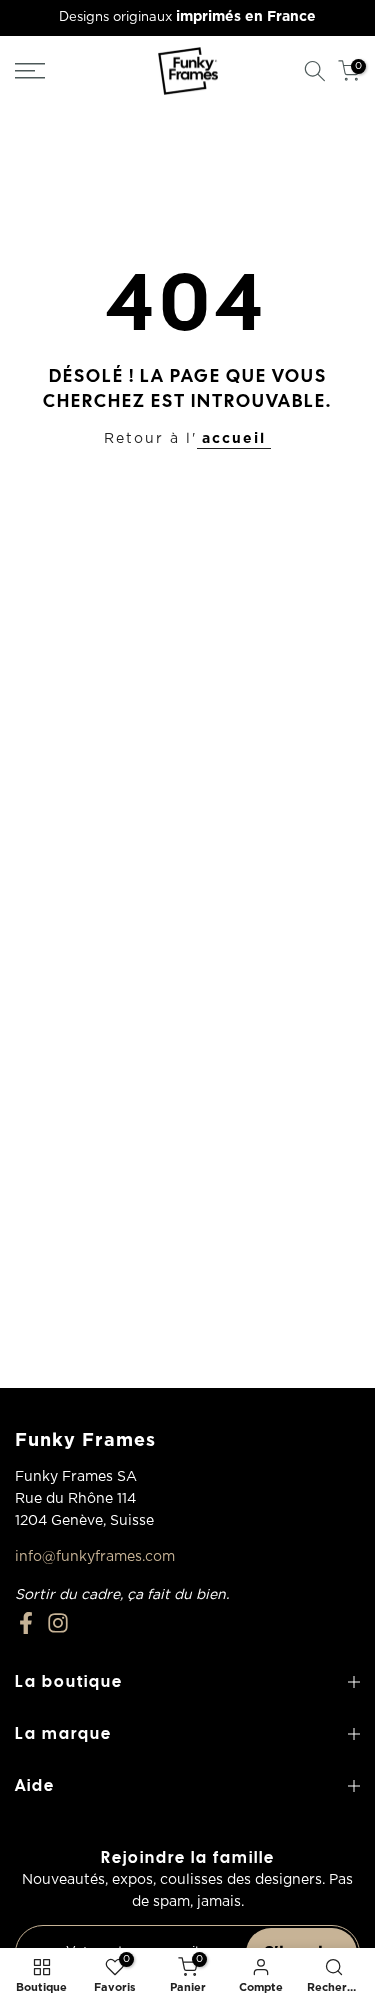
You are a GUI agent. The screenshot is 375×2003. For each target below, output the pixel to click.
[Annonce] (187, 18)
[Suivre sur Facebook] (26, 1623)
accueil (234, 439)
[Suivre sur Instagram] (58, 1623)
